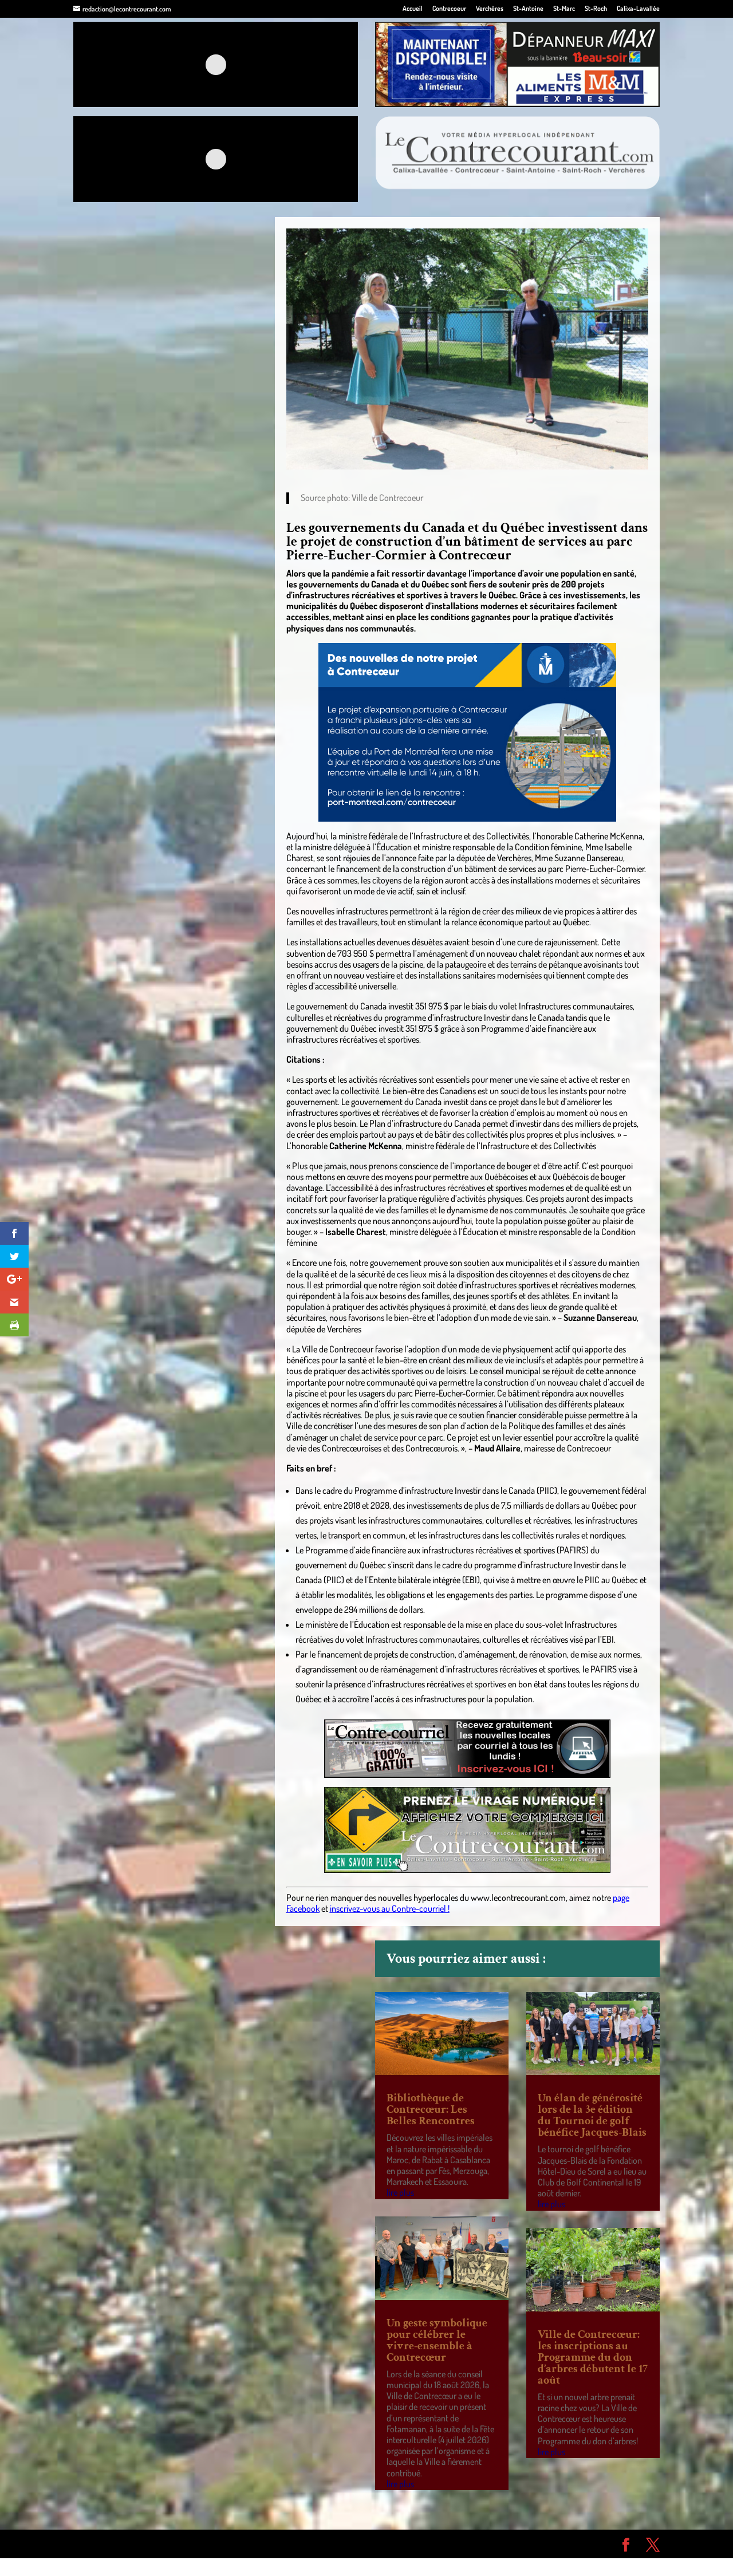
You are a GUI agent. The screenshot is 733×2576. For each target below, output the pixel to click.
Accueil (413, 9)
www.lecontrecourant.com (518, 1898)
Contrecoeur (449, 9)
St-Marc (564, 9)
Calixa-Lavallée (638, 9)
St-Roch (596, 9)
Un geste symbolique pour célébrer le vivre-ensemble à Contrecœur (437, 2340)
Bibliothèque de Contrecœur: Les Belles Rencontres (431, 2109)
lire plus (400, 2192)
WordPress (241, 2543)
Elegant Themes (138, 2543)
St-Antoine (528, 9)
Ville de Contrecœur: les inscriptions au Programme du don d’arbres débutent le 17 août (593, 2357)
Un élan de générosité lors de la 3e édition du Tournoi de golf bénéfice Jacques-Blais (592, 2115)
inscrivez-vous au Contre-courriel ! (390, 1908)
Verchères (490, 9)
